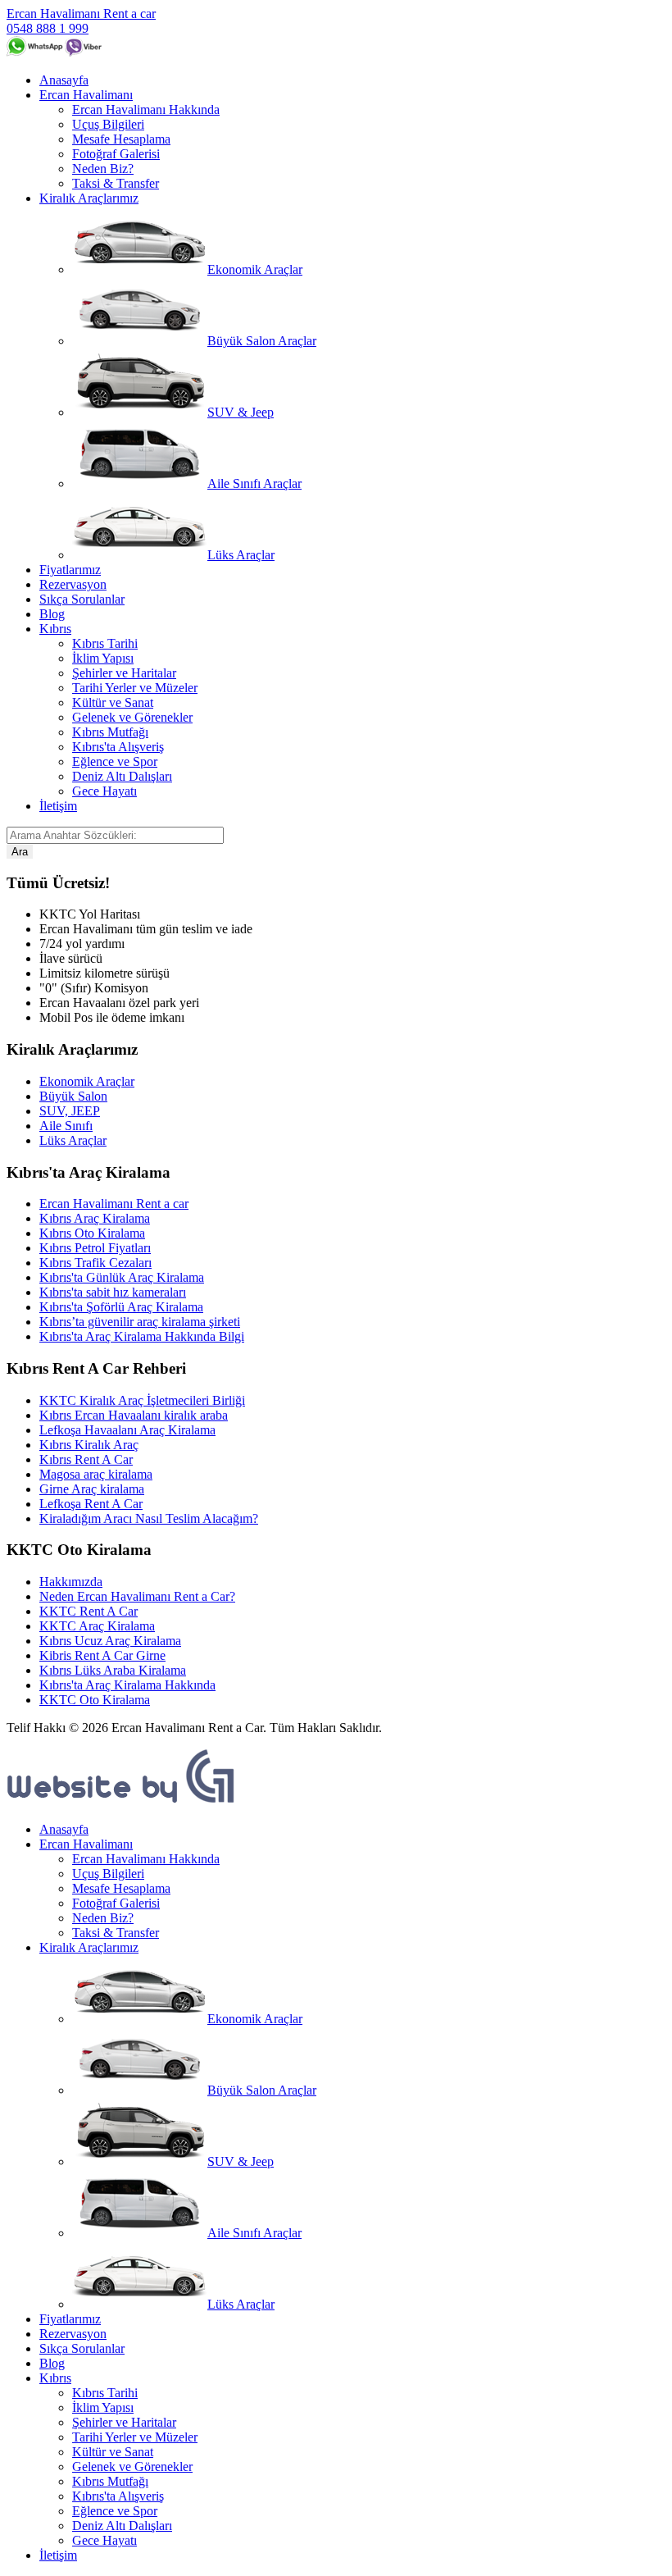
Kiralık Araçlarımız (89, 198)
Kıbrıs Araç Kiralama (95, 1218)
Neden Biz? (103, 169)
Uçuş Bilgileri (108, 124)
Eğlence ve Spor (115, 761)
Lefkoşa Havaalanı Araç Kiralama (127, 1430)
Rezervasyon (73, 584)
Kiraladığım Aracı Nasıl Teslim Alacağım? (149, 1518)
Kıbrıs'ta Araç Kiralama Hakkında (127, 1685)
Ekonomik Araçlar (255, 269)
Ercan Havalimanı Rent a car (81, 14)
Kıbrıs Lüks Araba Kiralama (113, 1670)
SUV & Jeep (241, 412)
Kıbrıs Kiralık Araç (89, 1445)
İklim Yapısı (103, 658)
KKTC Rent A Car (89, 1611)
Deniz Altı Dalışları (122, 776)
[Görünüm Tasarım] (121, 1801)
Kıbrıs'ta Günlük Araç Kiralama (122, 1277)
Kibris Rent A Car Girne (102, 1655)
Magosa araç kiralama (96, 1474)
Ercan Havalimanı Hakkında (146, 109)
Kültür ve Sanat (113, 702)
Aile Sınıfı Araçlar (254, 483)
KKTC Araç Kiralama (97, 1626)
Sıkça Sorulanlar (82, 599)
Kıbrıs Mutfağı (110, 732)
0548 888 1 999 (48, 28)
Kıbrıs (55, 629)
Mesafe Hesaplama (121, 139)
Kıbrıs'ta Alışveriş (118, 747)
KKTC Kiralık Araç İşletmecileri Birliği (142, 1400)
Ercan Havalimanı (86, 95)
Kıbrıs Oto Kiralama (92, 1233)
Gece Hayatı (104, 791)
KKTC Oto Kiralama (95, 1700)
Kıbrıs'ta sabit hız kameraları (113, 1292)
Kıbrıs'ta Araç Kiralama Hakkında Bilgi (142, 1336)
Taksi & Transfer (116, 183)
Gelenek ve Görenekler (132, 717)
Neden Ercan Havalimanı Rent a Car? (137, 1596)
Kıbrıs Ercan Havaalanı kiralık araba (134, 1415)
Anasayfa (64, 80)
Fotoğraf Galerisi (116, 154)
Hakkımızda (71, 1582)
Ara (20, 852)
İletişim (58, 806)
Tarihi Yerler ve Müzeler (135, 688)
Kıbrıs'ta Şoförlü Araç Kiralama (121, 1307)
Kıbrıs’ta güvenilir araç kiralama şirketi (140, 1322)
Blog (52, 614)
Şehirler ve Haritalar (124, 673)
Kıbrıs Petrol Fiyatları (95, 1248)
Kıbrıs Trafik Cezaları (95, 1263)
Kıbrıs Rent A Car (86, 1459)
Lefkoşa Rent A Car (91, 1504)
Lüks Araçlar (241, 555)
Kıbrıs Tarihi (105, 643)
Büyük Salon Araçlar (262, 341)
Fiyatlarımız (70, 570)
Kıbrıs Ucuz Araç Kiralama (110, 1641)
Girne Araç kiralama (92, 1489)
